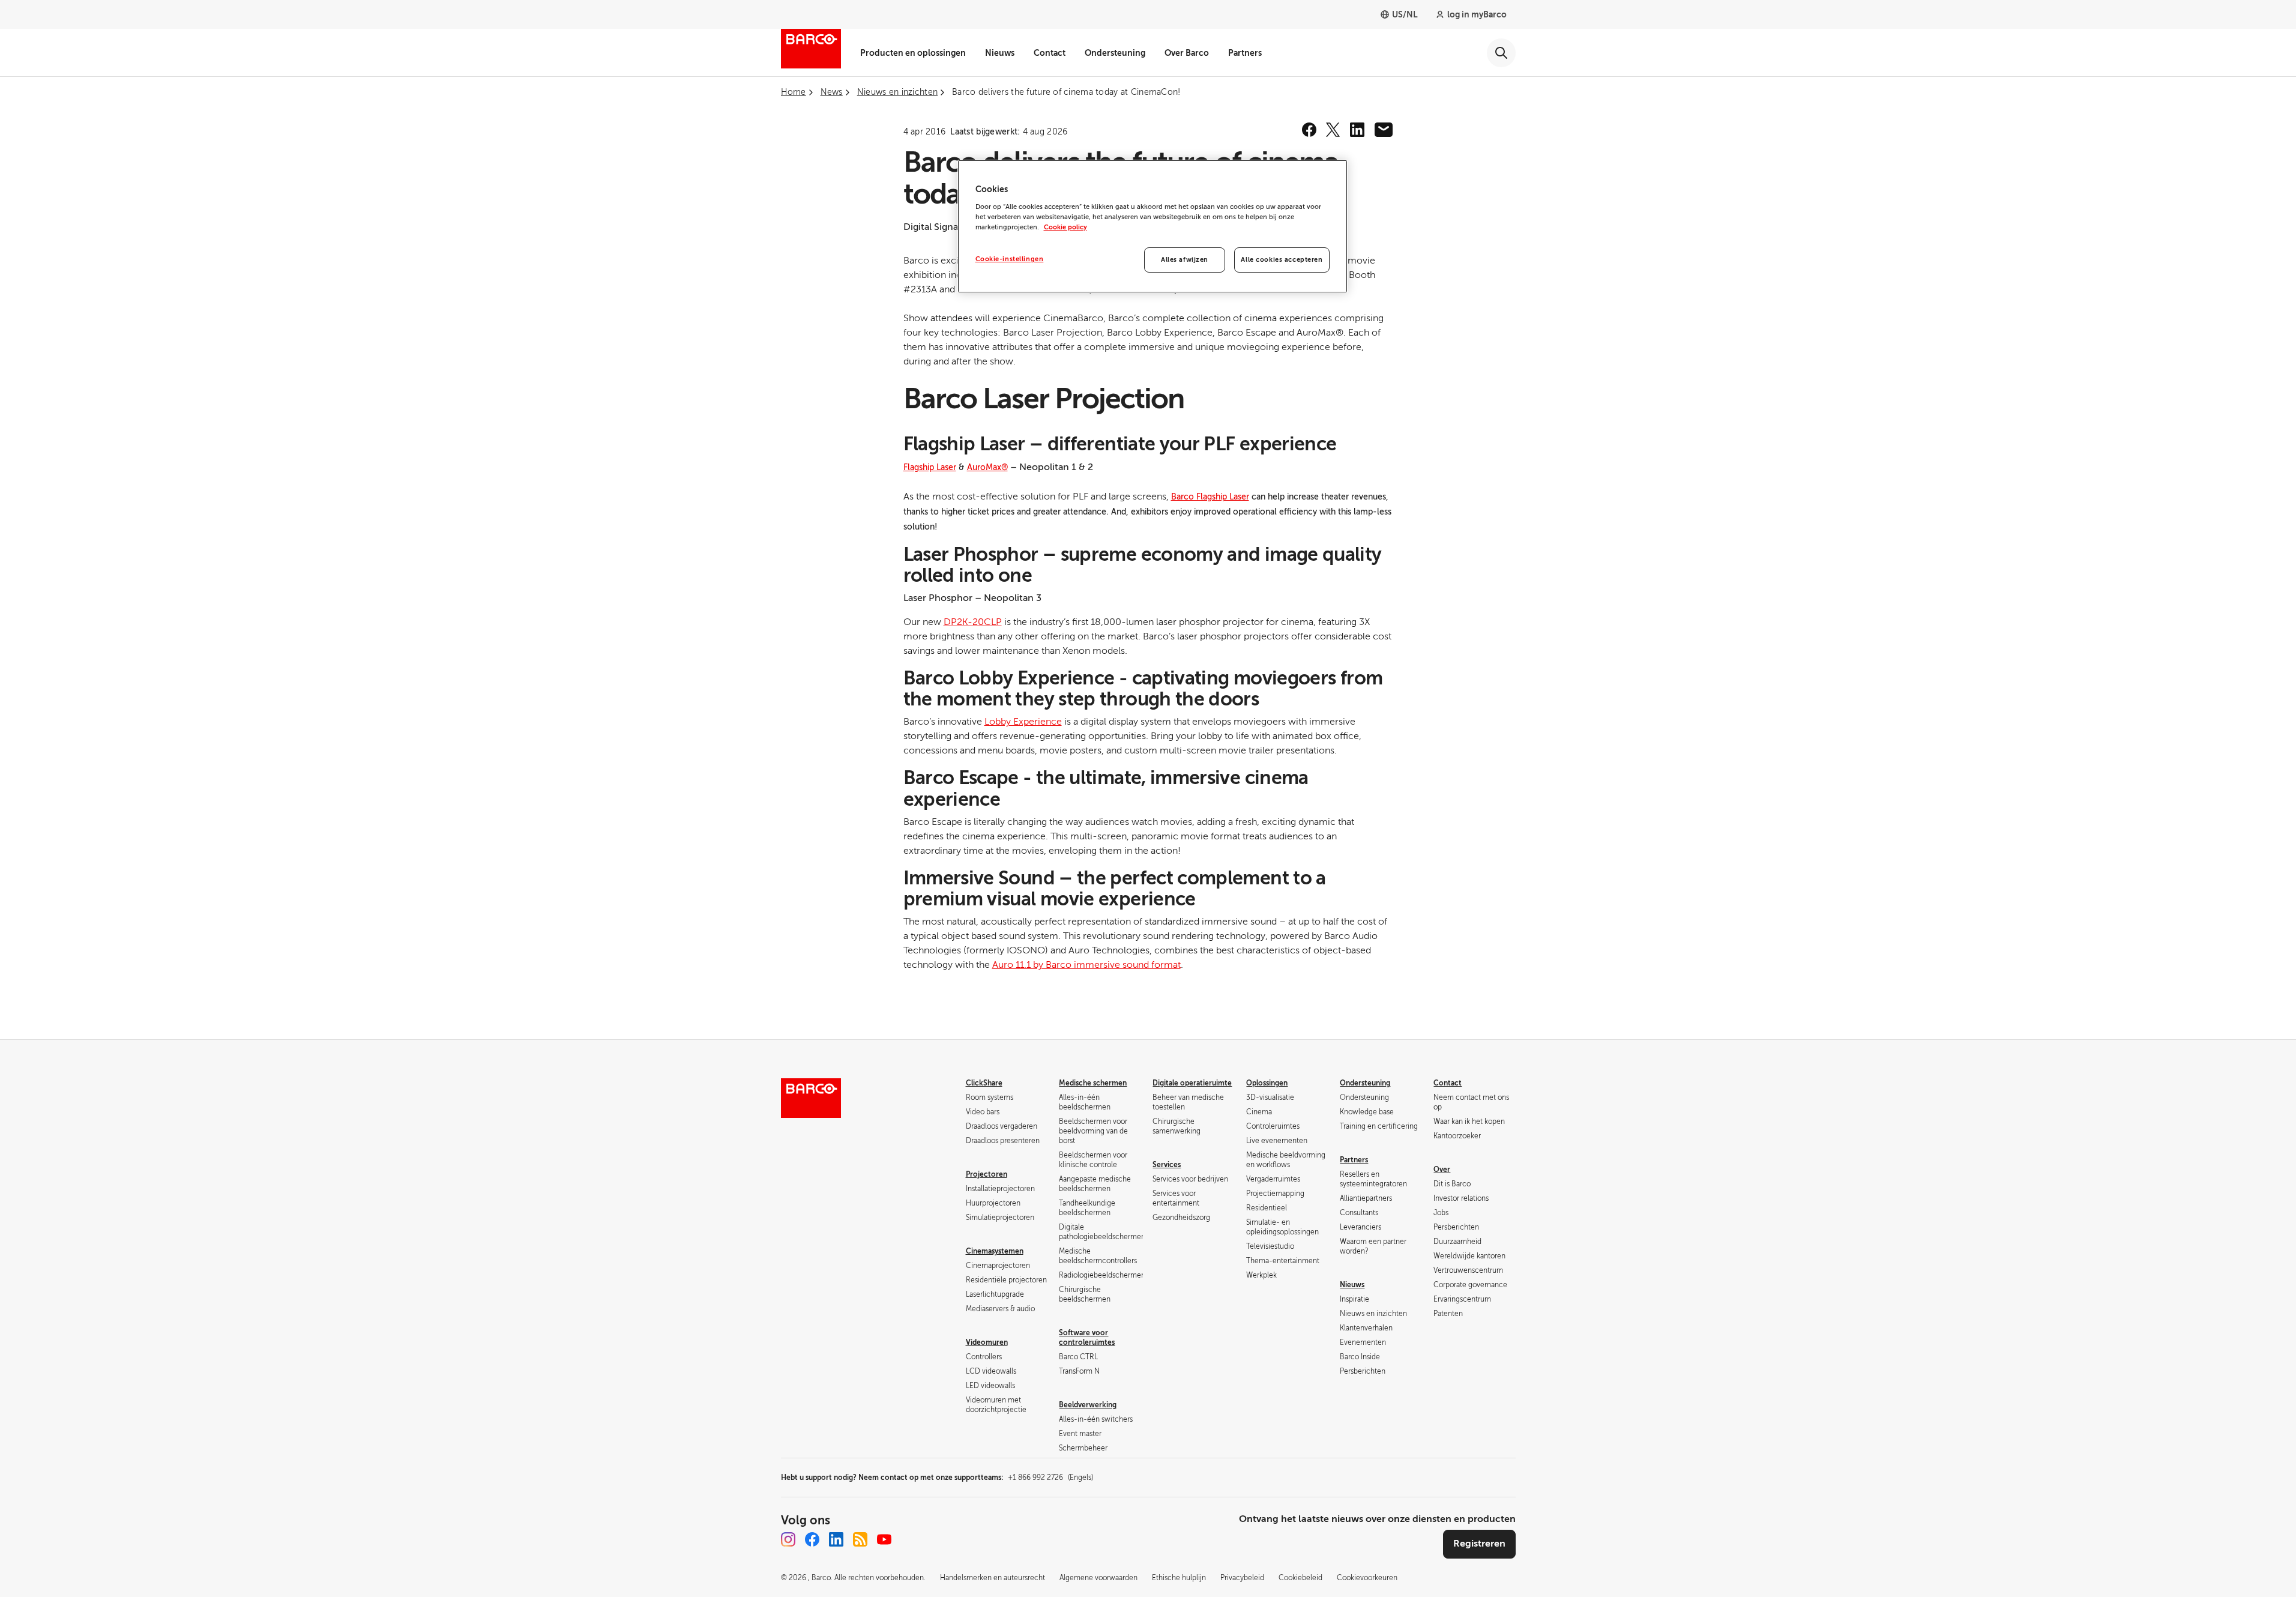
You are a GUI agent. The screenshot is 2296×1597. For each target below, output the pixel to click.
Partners (1245, 53)
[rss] (860, 1539)
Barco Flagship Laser (1210, 497)
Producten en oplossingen (913, 53)
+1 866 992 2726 (1050, 1478)
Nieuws (1000, 53)
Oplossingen (1267, 1083)
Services (1167, 1165)
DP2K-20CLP (973, 622)
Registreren (1479, 1544)
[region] (1153, 226)
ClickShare (984, 1083)
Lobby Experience (1023, 722)
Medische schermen (1093, 1083)
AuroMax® (987, 467)
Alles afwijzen (1185, 260)
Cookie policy (1065, 227)
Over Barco (1187, 53)
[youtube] (884, 1539)
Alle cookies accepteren (1282, 260)
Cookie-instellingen (1010, 259)
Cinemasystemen (995, 1251)
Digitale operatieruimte (1192, 1083)
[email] (1384, 130)
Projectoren (987, 1174)
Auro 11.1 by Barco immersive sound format (1086, 965)
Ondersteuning (1115, 53)
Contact (1050, 53)
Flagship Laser (930, 467)
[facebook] (1309, 130)
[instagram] (788, 1539)
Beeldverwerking (1088, 1405)
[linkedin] (1357, 130)
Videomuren (987, 1342)
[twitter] (1333, 130)
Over (1442, 1170)
